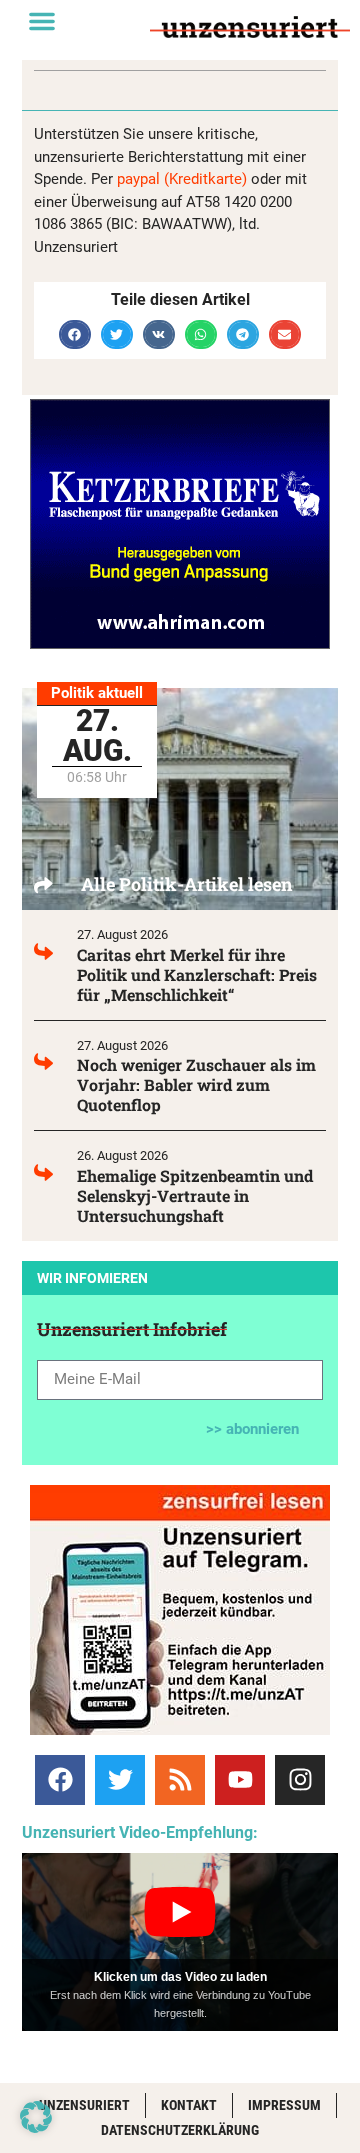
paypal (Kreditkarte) (182, 179)
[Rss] (180, 1780)
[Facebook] (60, 1780)
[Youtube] (240, 1780)
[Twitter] (120, 1780)
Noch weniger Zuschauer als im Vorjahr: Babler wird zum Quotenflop (196, 1084)
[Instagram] (300, 1780)
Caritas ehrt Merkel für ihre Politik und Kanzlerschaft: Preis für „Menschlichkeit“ (197, 974)
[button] (42, 21)
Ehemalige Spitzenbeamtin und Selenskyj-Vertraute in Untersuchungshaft (195, 1195)
